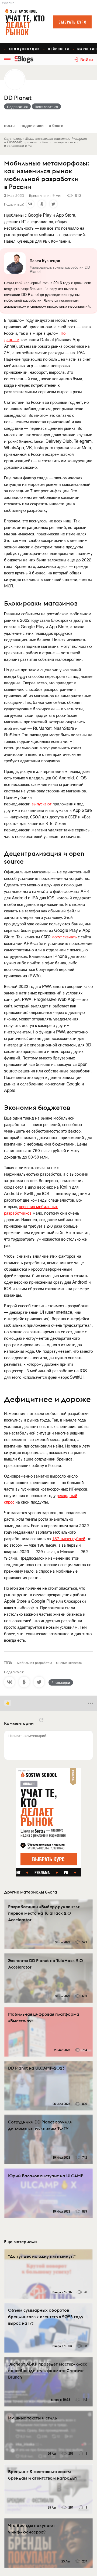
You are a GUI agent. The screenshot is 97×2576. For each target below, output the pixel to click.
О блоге (56, 125)
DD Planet (18, 98)
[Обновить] (41, 1720)
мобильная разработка (35, 1662)
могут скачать (64, 937)
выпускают (41, 804)
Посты (10, 125)
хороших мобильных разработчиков (31, 1210)
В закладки (61, 1682)
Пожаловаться (46, 106)
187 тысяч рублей (69, 1538)
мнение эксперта (69, 1662)
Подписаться (17, 106)
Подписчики (32, 125)
